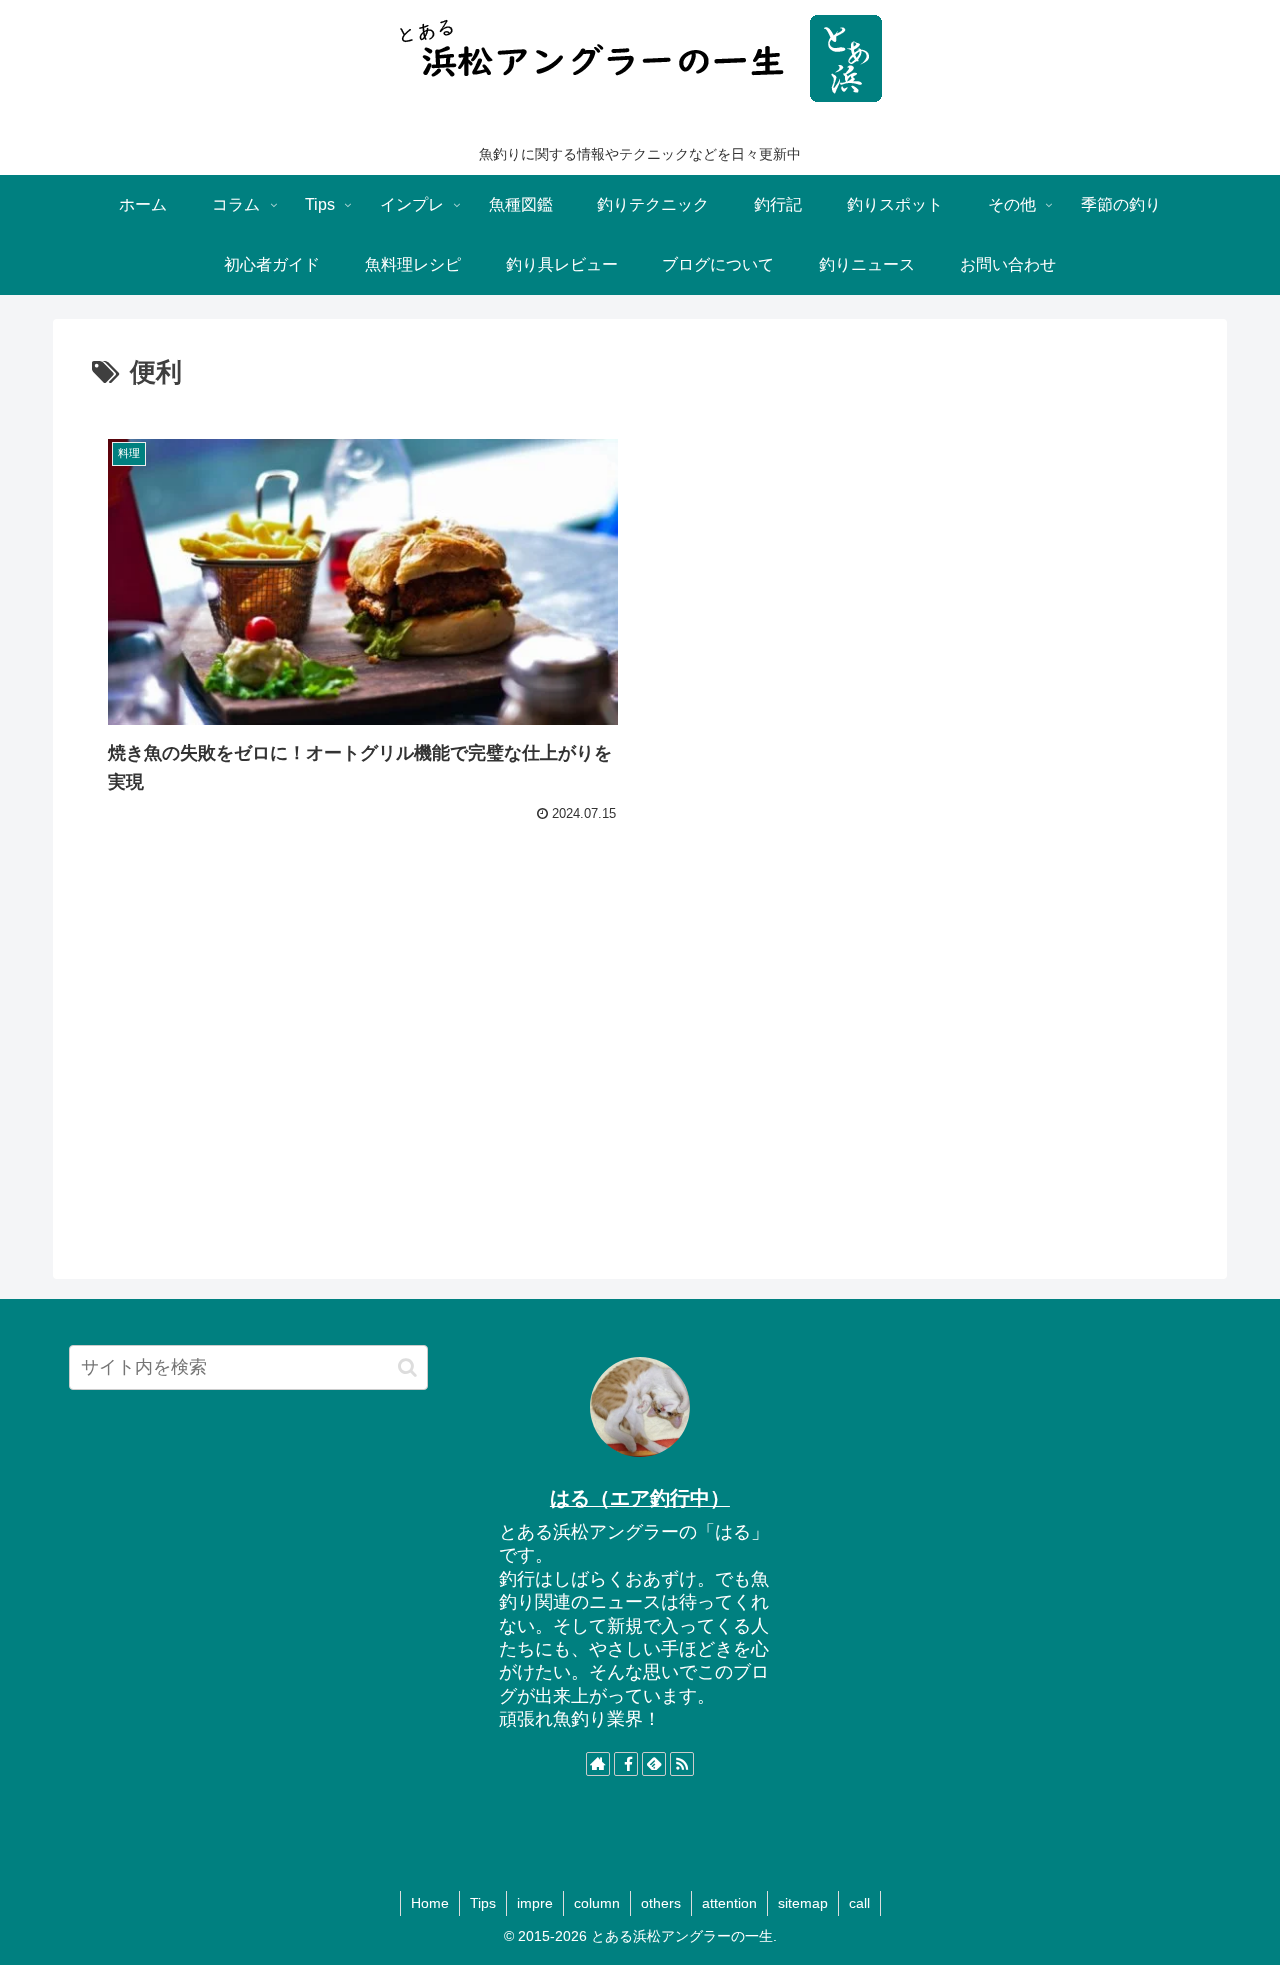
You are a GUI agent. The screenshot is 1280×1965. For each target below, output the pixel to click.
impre (535, 1903)
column (597, 1903)
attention (729, 1903)
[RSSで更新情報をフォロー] (682, 1764)
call (859, 1903)
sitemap (803, 1903)
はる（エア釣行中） (640, 1498)
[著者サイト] (598, 1764)
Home (430, 1903)
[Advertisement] (640, 1086)
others (661, 1903)
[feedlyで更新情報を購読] (654, 1764)
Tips (483, 1903)
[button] (407, 1367)
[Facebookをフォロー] (626, 1764)
